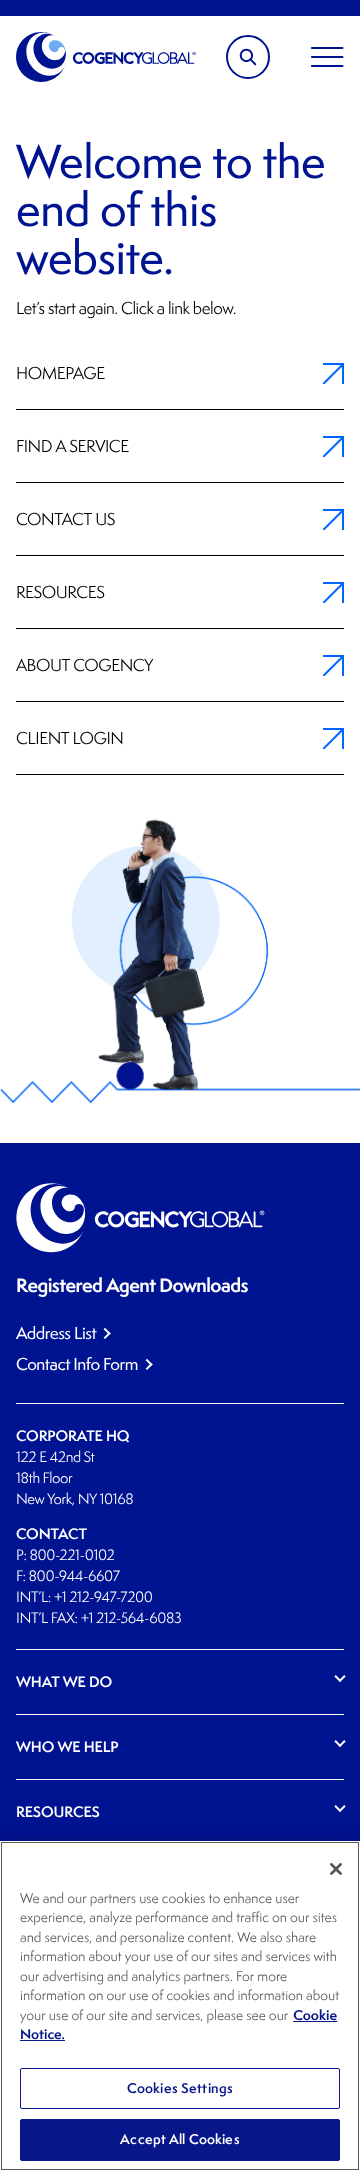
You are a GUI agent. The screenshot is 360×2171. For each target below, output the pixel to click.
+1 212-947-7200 (103, 1597)
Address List (56, 1334)
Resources (60, 592)
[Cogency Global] (106, 57)
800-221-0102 (71, 1555)
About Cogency (84, 665)
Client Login (69, 738)
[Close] (336, 1869)
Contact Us (65, 519)
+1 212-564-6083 (130, 1618)
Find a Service (72, 446)
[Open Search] (248, 57)
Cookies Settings (180, 2088)
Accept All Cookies (179, 2139)
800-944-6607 (74, 1576)
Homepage (60, 373)
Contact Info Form (77, 1365)
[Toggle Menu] (327, 57)
